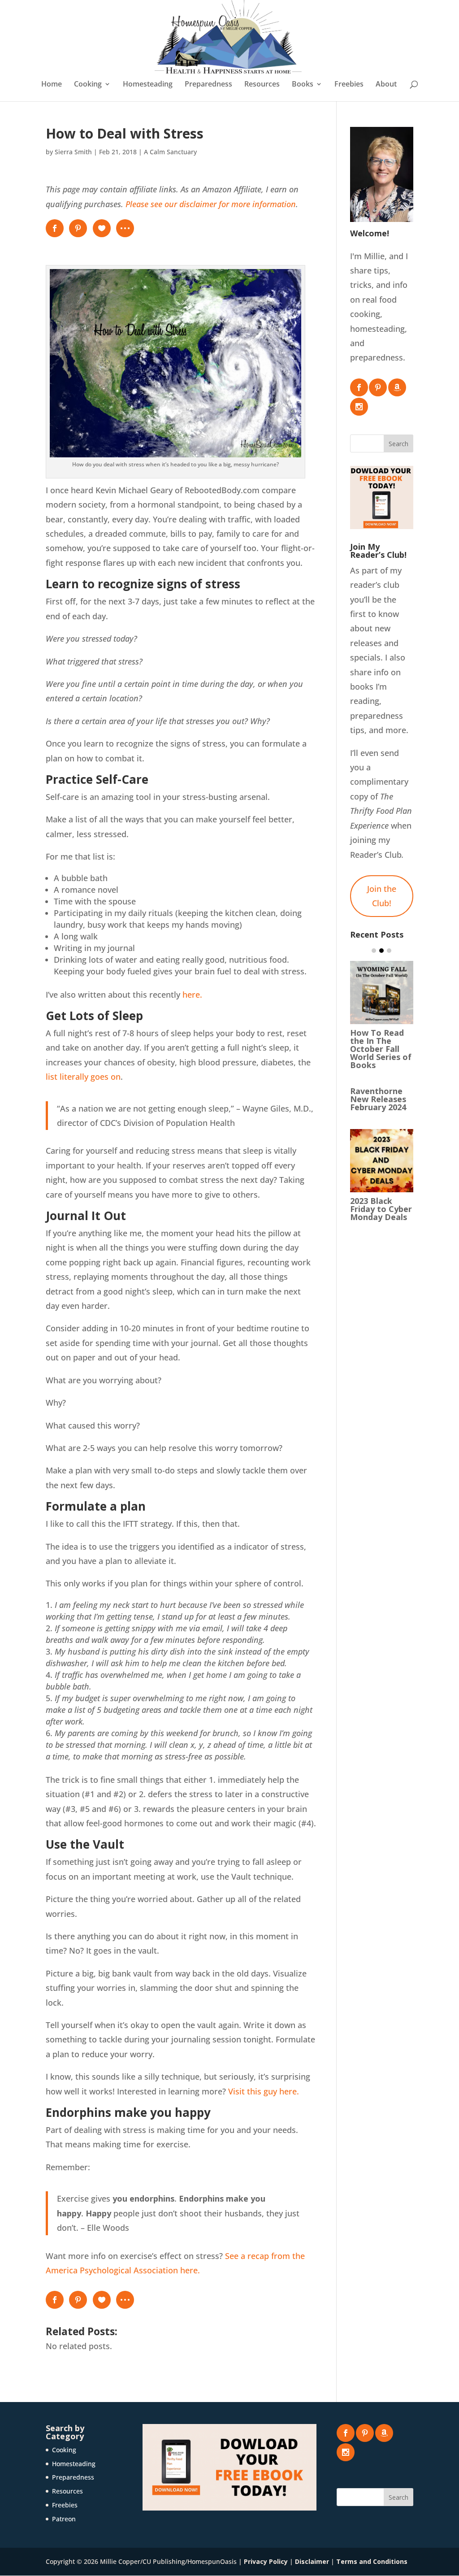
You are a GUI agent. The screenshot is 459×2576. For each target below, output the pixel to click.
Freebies (349, 85)
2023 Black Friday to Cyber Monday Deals (381, 1209)
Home (52, 85)
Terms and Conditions (372, 2561)
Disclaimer (312, 2561)
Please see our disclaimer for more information (211, 204)
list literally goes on (83, 1077)
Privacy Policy (266, 2561)
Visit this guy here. (264, 2091)
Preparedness (208, 85)
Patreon (64, 2519)
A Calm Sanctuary (170, 152)
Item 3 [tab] (389, 951)
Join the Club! (382, 896)
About (386, 85)
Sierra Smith (73, 152)
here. (192, 995)
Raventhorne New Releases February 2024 (378, 1099)
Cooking (88, 85)
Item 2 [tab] (381, 951)
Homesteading (148, 85)
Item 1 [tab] (374, 951)
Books (303, 85)
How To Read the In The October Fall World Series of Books (381, 1049)
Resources (262, 85)
